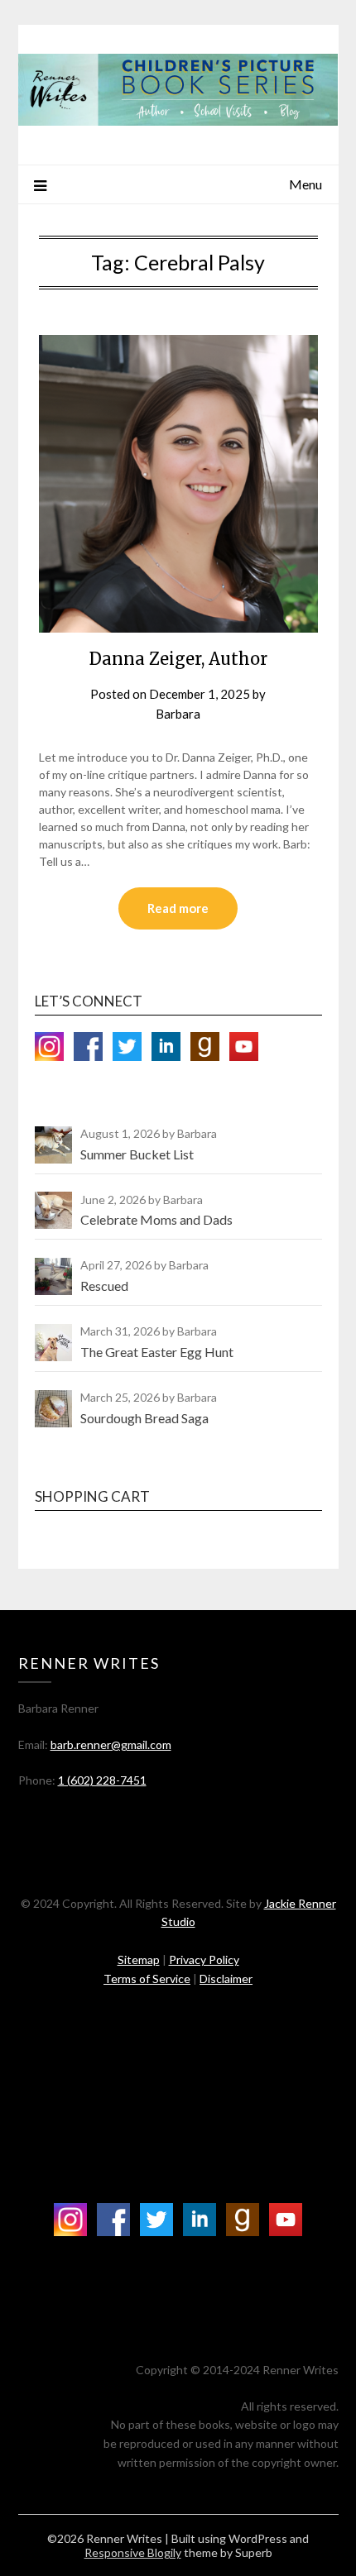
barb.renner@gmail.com (111, 1744)
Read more (178, 908)
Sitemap (139, 1959)
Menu (305, 184)
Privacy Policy (204, 1959)
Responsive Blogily (133, 2552)
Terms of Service (147, 1979)
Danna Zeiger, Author (178, 659)
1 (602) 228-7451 (102, 1780)
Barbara (178, 714)
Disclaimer (226, 1979)
